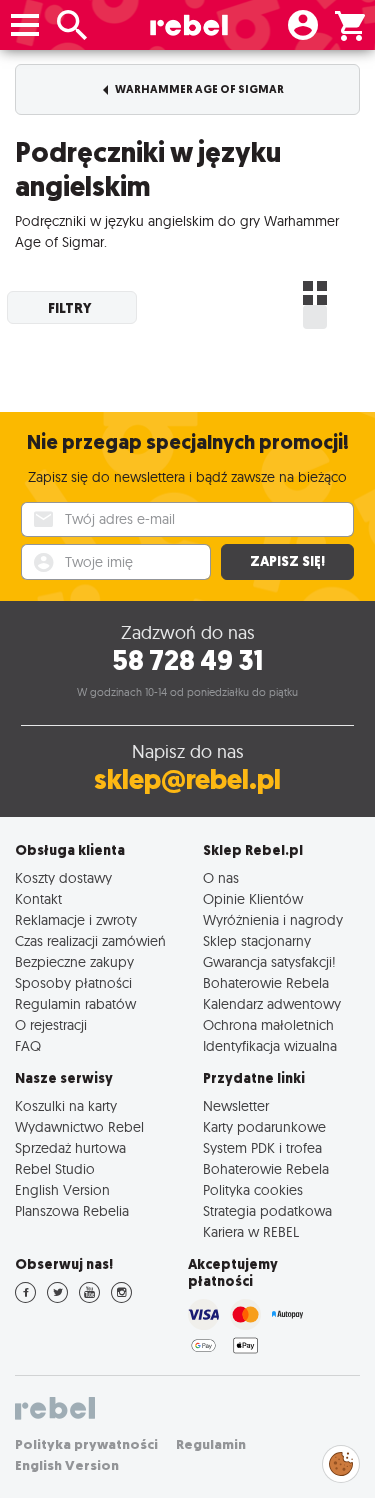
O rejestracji (51, 1024)
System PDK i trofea (262, 1147)
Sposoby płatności (73, 982)
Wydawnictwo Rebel (79, 1126)
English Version (62, 1189)
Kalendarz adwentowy (272, 1003)
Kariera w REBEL (251, 1231)
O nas (221, 877)
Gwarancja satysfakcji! (269, 961)
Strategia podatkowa (267, 1210)
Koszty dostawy (63, 877)
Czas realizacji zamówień (90, 940)
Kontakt (38, 898)
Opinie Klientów (253, 898)
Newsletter (236, 1105)
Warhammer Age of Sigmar (198, 89)
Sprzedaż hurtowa (70, 1147)
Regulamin (211, 1444)
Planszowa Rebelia (72, 1210)
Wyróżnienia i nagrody (273, 919)
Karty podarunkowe (264, 1126)
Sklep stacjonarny (257, 940)
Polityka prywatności (86, 1444)
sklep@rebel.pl (187, 779)
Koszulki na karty (66, 1105)
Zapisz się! (287, 561)
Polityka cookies (253, 1189)
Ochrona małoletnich (268, 1024)
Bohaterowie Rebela (266, 982)
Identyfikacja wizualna (270, 1045)
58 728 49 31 (187, 660)
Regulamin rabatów (75, 1003)
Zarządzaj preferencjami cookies (341, 1460)
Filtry (70, 308)
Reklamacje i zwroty (76, 919)
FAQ (28, 1045)
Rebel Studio (55, 1168)
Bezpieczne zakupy (74, 961)
